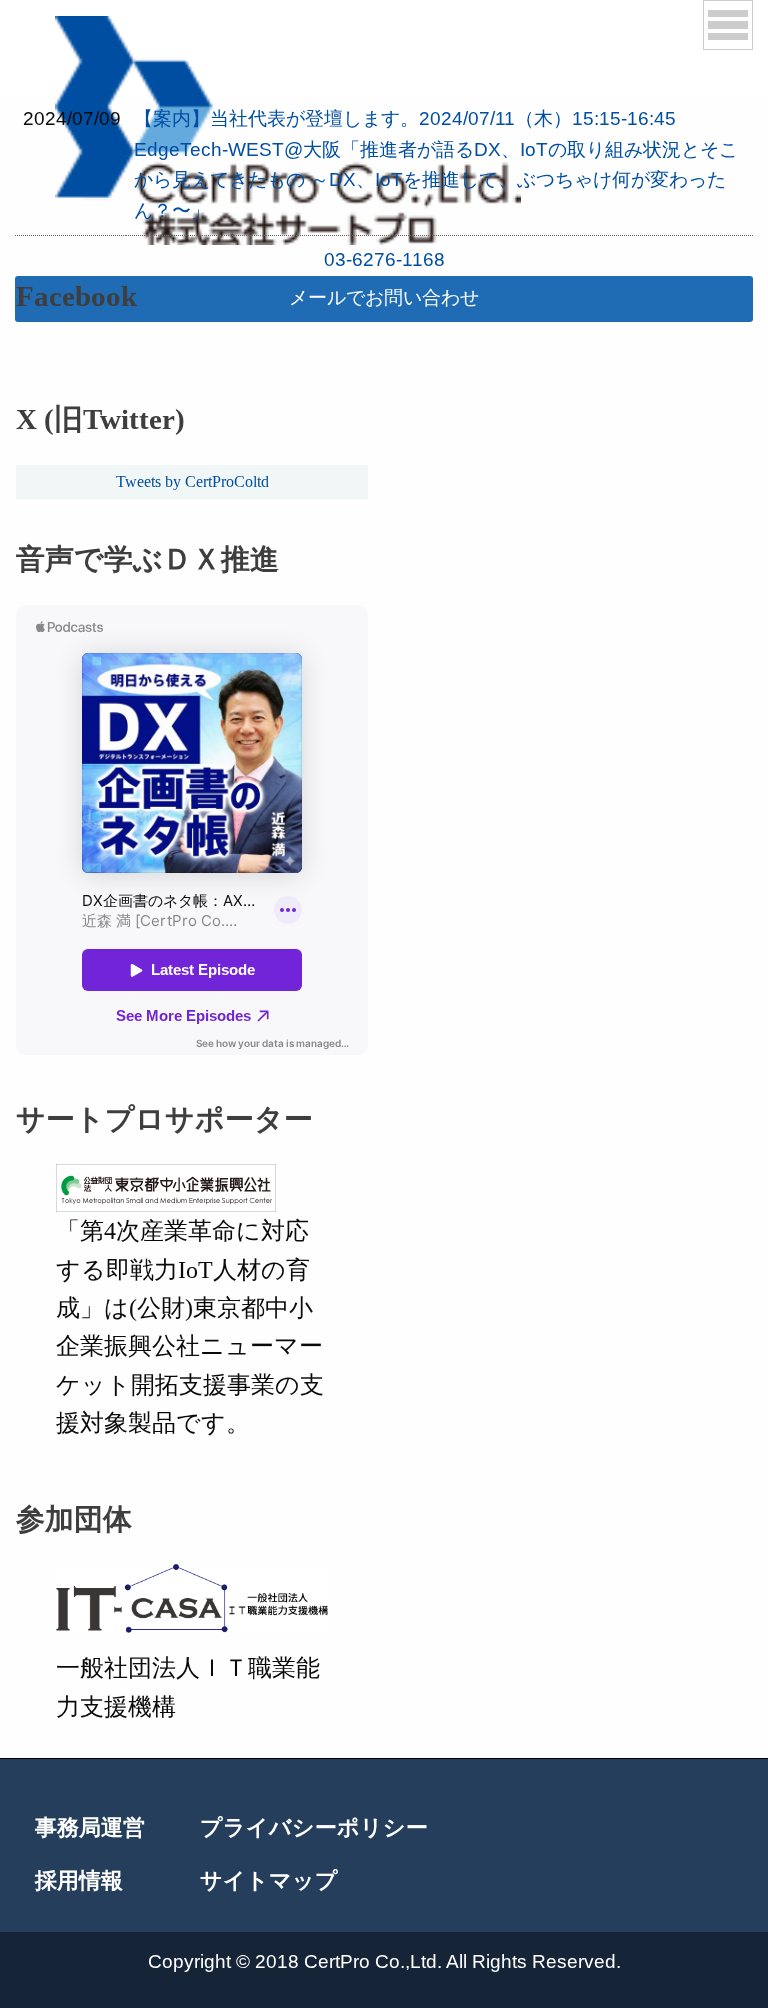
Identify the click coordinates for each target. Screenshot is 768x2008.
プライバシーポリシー (314, 1829)
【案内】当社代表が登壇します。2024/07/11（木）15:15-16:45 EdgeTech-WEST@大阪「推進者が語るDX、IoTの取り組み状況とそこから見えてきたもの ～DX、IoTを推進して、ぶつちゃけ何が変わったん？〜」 (436, 164)
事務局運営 (90, 1829)
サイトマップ (269, 1882)
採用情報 (79, 1882)
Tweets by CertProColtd (192, 481)
